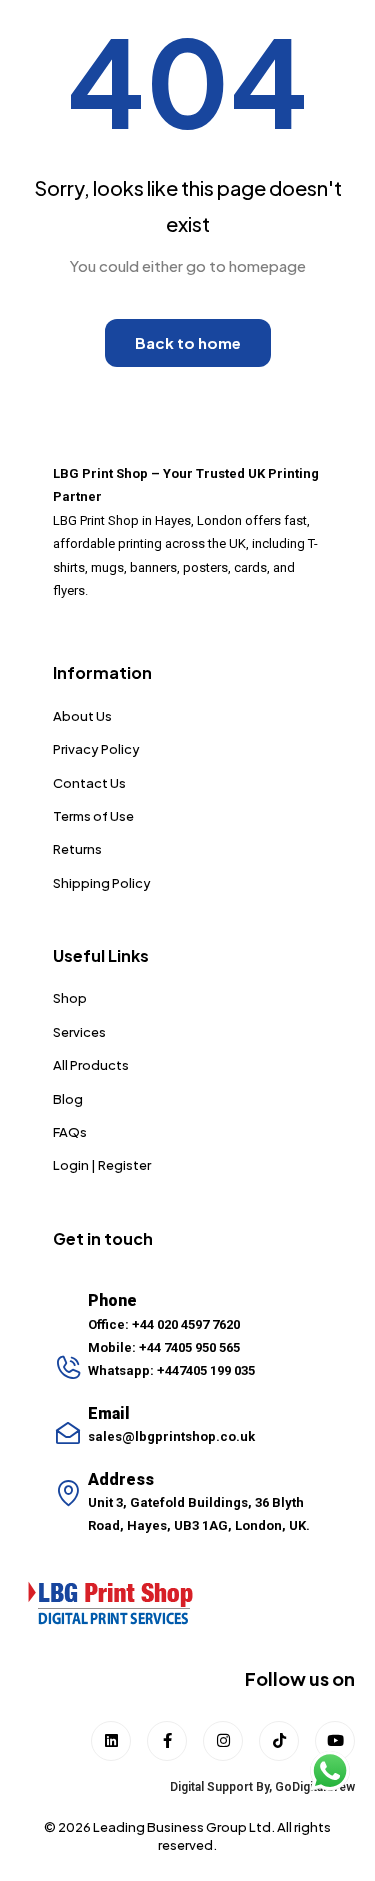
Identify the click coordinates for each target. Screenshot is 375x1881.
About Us (82, 716)
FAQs (70, 1132)
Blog (68, 1099)
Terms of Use (93, 816)
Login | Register (102, 1165)
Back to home (188, 342)
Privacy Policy (96, 749)
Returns (77, 849)
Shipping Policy (102, 883)
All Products (91, 1065)
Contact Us (89, 783)
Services (79, 1032)
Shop (70, 998)
